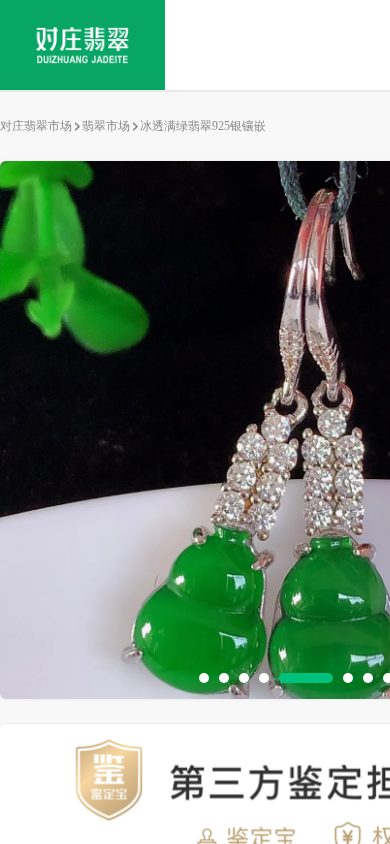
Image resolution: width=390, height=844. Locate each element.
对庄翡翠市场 (36, 126)
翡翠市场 (106, 126)
